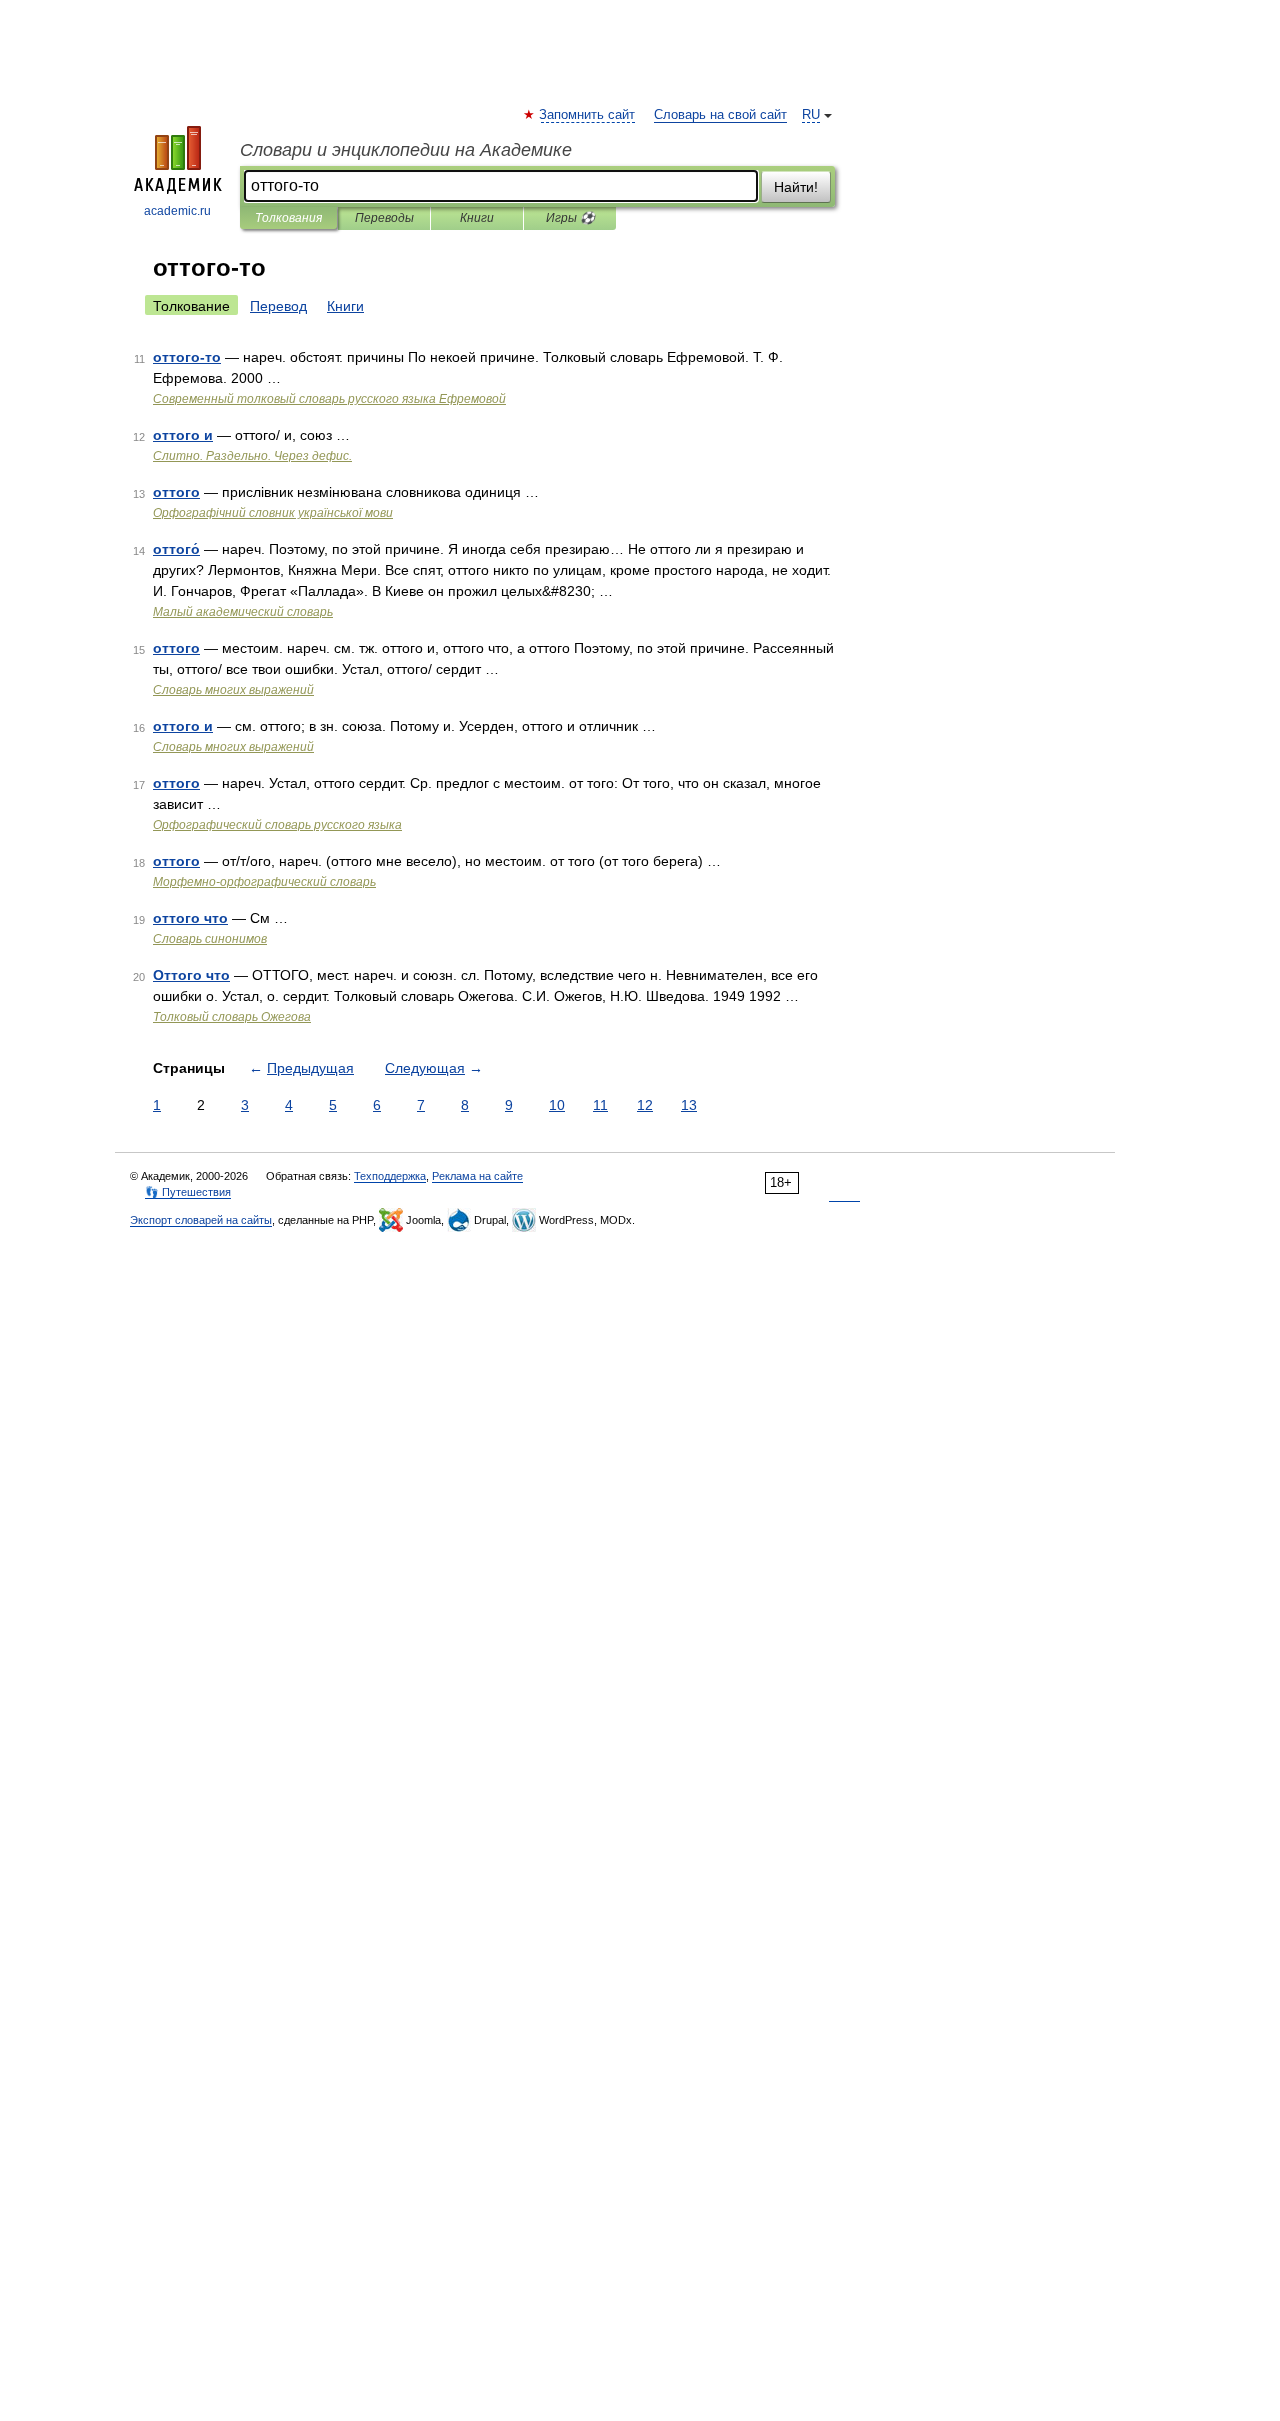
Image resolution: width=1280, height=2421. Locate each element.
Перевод (278, 306)
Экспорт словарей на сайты (201, 1220)
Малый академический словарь (243, 612)
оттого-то (187, 357)
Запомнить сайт (588, 115)
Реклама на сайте (477, 1176)
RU (811, 115)
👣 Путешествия (188, 1192)
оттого (176, 492)
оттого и (183, 435)
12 (645, 1105)
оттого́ (176, 549)
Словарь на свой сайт (720, 115)
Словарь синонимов (210, 939)
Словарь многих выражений (233, 690)
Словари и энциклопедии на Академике (406, 150)
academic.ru (177, 211)
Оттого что (191, 975)
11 (600, 1105)
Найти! (796, 187)
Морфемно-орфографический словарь (264, 882)
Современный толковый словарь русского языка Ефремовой (329, 399)
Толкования (288, 218)
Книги (477, 218)
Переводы (384, 218)
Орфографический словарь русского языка (277, 825)
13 (689, 1105)
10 (557, 1105)
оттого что (190, 918)
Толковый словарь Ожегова (232, 1017)
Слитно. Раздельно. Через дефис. (252, 456)
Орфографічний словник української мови (273, 513)
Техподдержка (390, 1176)
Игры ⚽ (570, 218)
